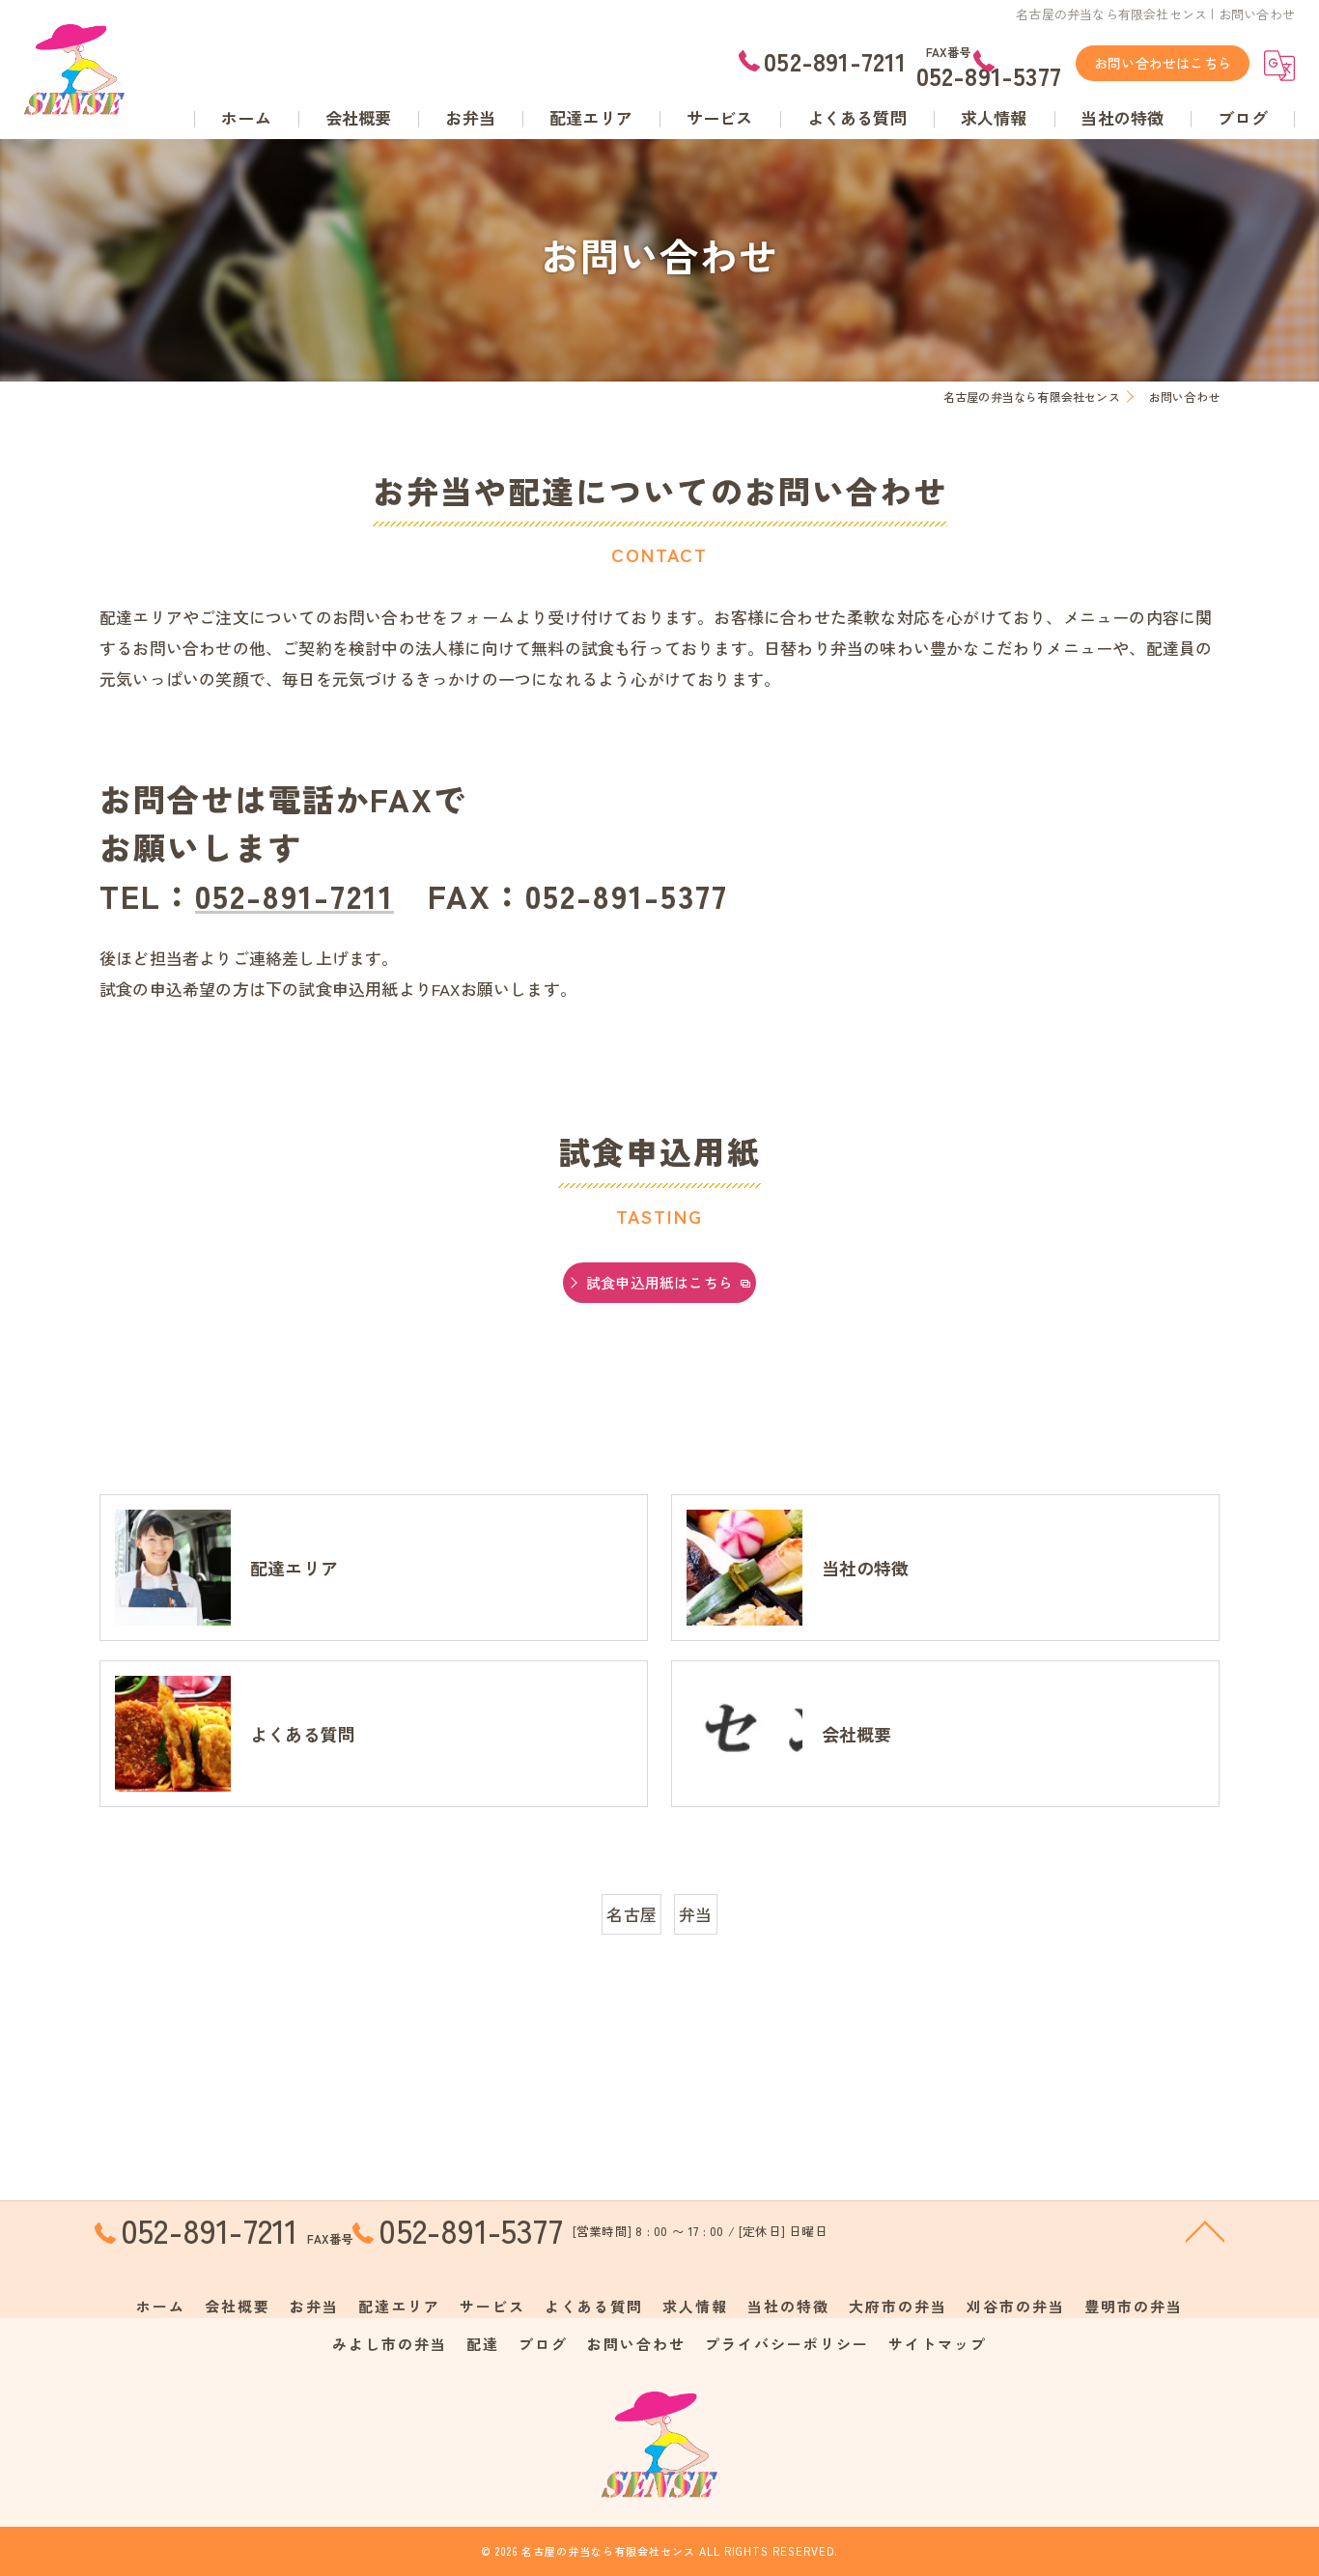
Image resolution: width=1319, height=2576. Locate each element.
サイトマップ (938, 2344)
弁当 (695, 1914)
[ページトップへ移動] (1205, 2230)
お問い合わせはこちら (1163, 63)
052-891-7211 (295, 894)
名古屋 (631, 1914)
